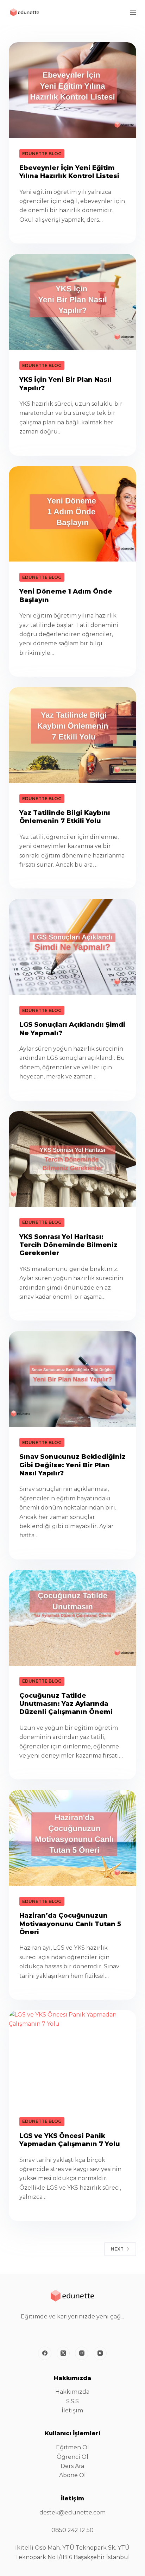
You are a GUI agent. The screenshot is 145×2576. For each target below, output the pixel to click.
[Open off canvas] (133, 12)
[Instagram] (82, 2353)
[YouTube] (100, 2353)
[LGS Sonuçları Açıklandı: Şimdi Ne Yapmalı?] (73, 947)
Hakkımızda (72, 2392)
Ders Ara (72, 2466)
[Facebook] (45, 2353)
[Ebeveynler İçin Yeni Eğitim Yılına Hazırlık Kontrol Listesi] (73, 90)
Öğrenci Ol (72, 2457)
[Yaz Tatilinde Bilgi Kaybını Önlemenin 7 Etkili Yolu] (73, 735)
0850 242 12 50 (72, 2530)
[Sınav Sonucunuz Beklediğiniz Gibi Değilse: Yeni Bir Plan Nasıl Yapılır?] (73, 1379)
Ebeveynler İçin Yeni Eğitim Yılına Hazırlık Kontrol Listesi (69, 172)
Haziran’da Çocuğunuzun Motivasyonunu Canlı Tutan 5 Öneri (70, 1924)
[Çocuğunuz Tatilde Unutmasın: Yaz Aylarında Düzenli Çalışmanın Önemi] (73, 1618)
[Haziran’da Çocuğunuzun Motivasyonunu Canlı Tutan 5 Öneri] (73, 1838)
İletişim (72, 2410)
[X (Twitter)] (63, 2353)
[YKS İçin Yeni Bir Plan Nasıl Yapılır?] (73, 302)
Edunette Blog (42, 154)
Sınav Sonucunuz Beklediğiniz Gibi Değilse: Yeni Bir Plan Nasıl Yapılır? (72, 1465)
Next (117, 2249)
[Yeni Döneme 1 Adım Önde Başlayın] (73, 514)
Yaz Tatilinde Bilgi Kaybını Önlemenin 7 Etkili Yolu (65, 817)
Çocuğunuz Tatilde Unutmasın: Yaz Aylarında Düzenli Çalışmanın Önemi (66, 1704)
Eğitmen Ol (72, 2447)
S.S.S (72, 2401)
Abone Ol (72, 2475)
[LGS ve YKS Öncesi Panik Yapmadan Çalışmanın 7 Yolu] (73, 2058)
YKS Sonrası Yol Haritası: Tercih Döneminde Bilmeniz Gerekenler (68, 1245)
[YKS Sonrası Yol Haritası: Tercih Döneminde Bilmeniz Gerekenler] (73, 1159)
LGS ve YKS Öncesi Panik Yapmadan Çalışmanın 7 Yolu (70, 2140)
